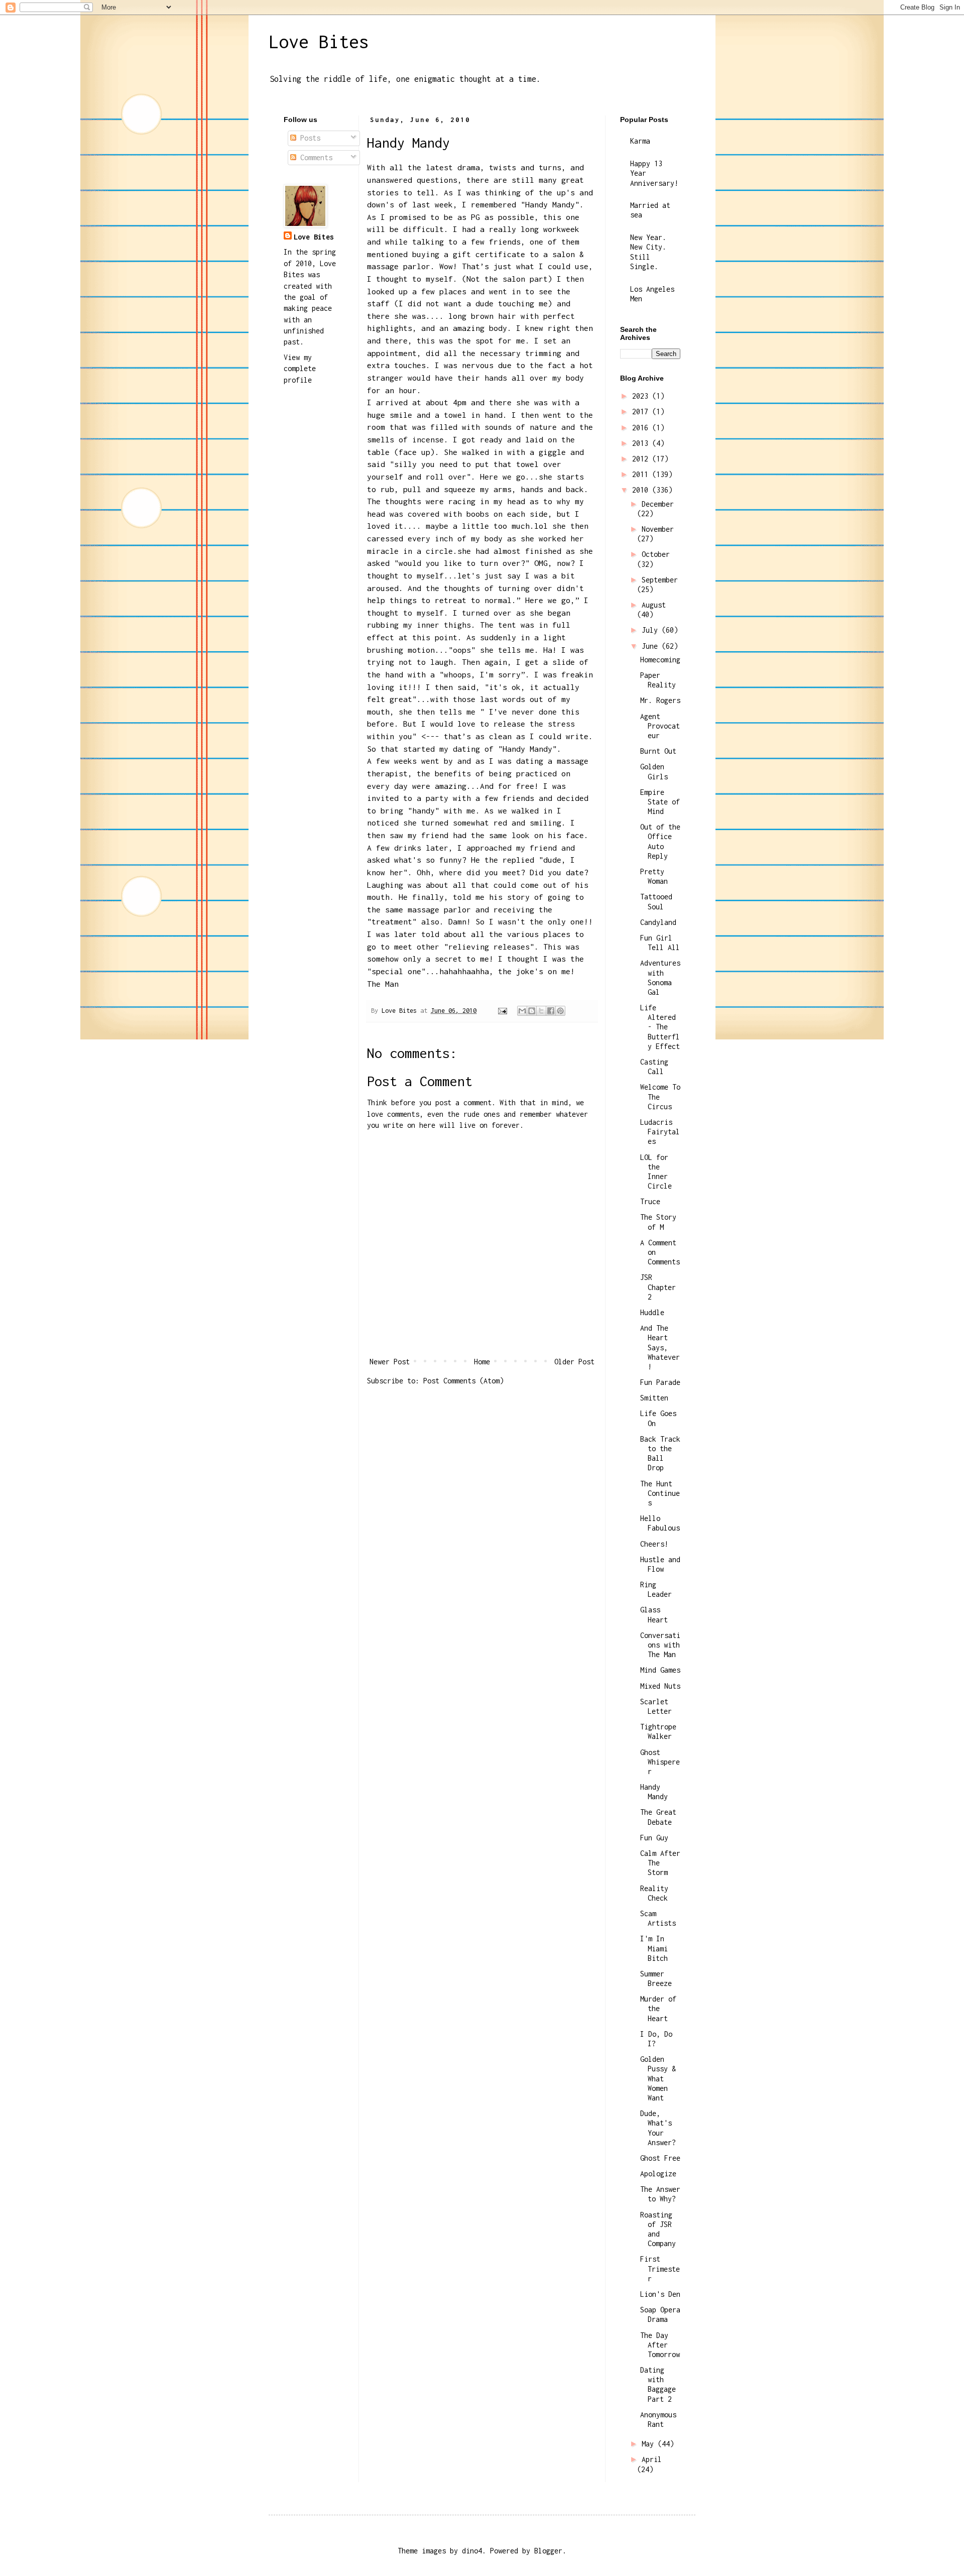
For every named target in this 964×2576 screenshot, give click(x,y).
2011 (642, 474)
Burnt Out (658, 751)
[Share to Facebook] (551, 1011)
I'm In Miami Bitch (654, 1948)
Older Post (574, 1362)
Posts (308, 138)
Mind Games (660, 1670)
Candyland (658, 922)
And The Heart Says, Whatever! (660, 1347)
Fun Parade (660, 1382)
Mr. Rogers (660, 700)
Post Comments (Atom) (463, 1381)
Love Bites (319, 42)
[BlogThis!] (532, 1011)
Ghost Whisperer (660, 1762)
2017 (642, 412)
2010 (642, 490)
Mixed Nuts (660, 1686)
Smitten (654, 1398)
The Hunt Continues (660, 1493)
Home (482, 1362)
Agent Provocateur (660, 726)
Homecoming (660, 660)
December (658, 504)
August (654, 605)
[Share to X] (541, 1011)
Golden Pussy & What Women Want (658, 2078)
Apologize (658, 2174)
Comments (314, 157)
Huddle (652, 1312)
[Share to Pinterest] (560, 1011)
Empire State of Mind (660, 802)
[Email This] (522, 1011)
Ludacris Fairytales (660, 1132)
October (656, 554)
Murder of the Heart (658, 2008)
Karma (640, 141)
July (652, 630)
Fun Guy (654, 1838)
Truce (650, 1201)
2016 (642, 428)
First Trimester (660, 2268)
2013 (642, 443)
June (652, 646)
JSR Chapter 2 (658, 1287)
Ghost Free (660, 2158)
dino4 (472, 2551)
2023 (642, 396)
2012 (642, 459)
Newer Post (390, 1362)
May (650, 2444)
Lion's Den (660, 2294)
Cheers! (654, 1544)
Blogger (548, 2551)
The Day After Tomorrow (660, 2345)
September (660, 580)
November (658, 529)
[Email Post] (503, 1011)
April (652, 2459)
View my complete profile (300, 369)
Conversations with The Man (660, 1645)
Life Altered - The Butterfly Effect (660, 1027)
